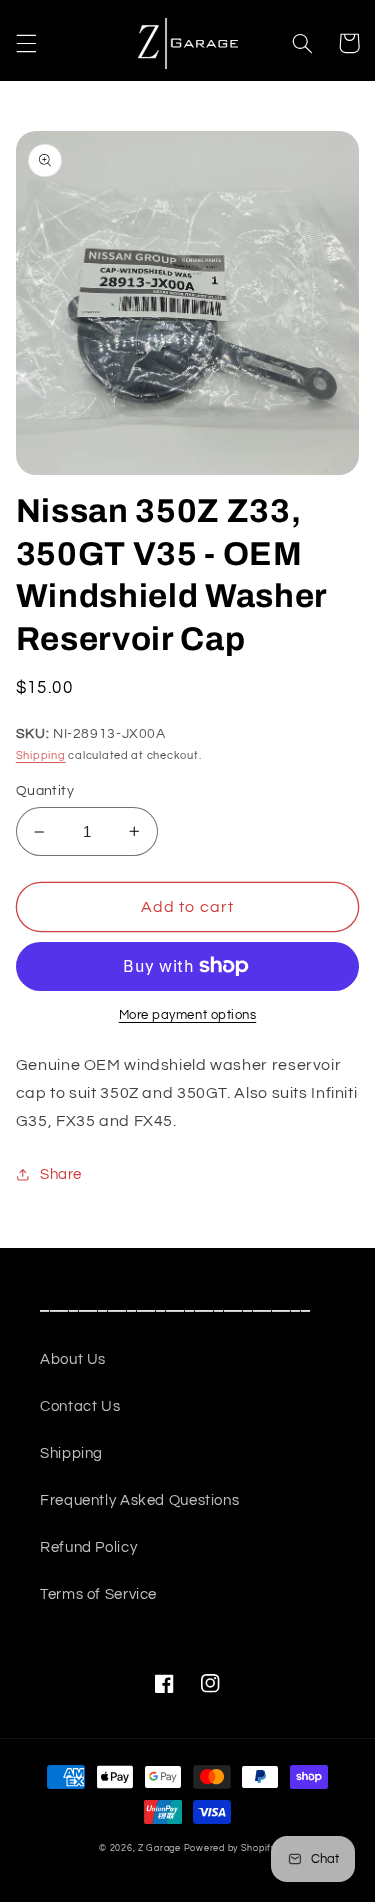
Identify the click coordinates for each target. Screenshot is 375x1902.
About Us (73, 1359)
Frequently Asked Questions (139, 1500)
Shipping (41, 755)
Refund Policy (88, 1547)
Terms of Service (98, 1594)
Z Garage (159, 1848)
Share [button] (61, 1174)
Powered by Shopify (230, 1848)
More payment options (188, 1015)
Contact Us (80, 1406)
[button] (26, 43)
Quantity (45, 791)
